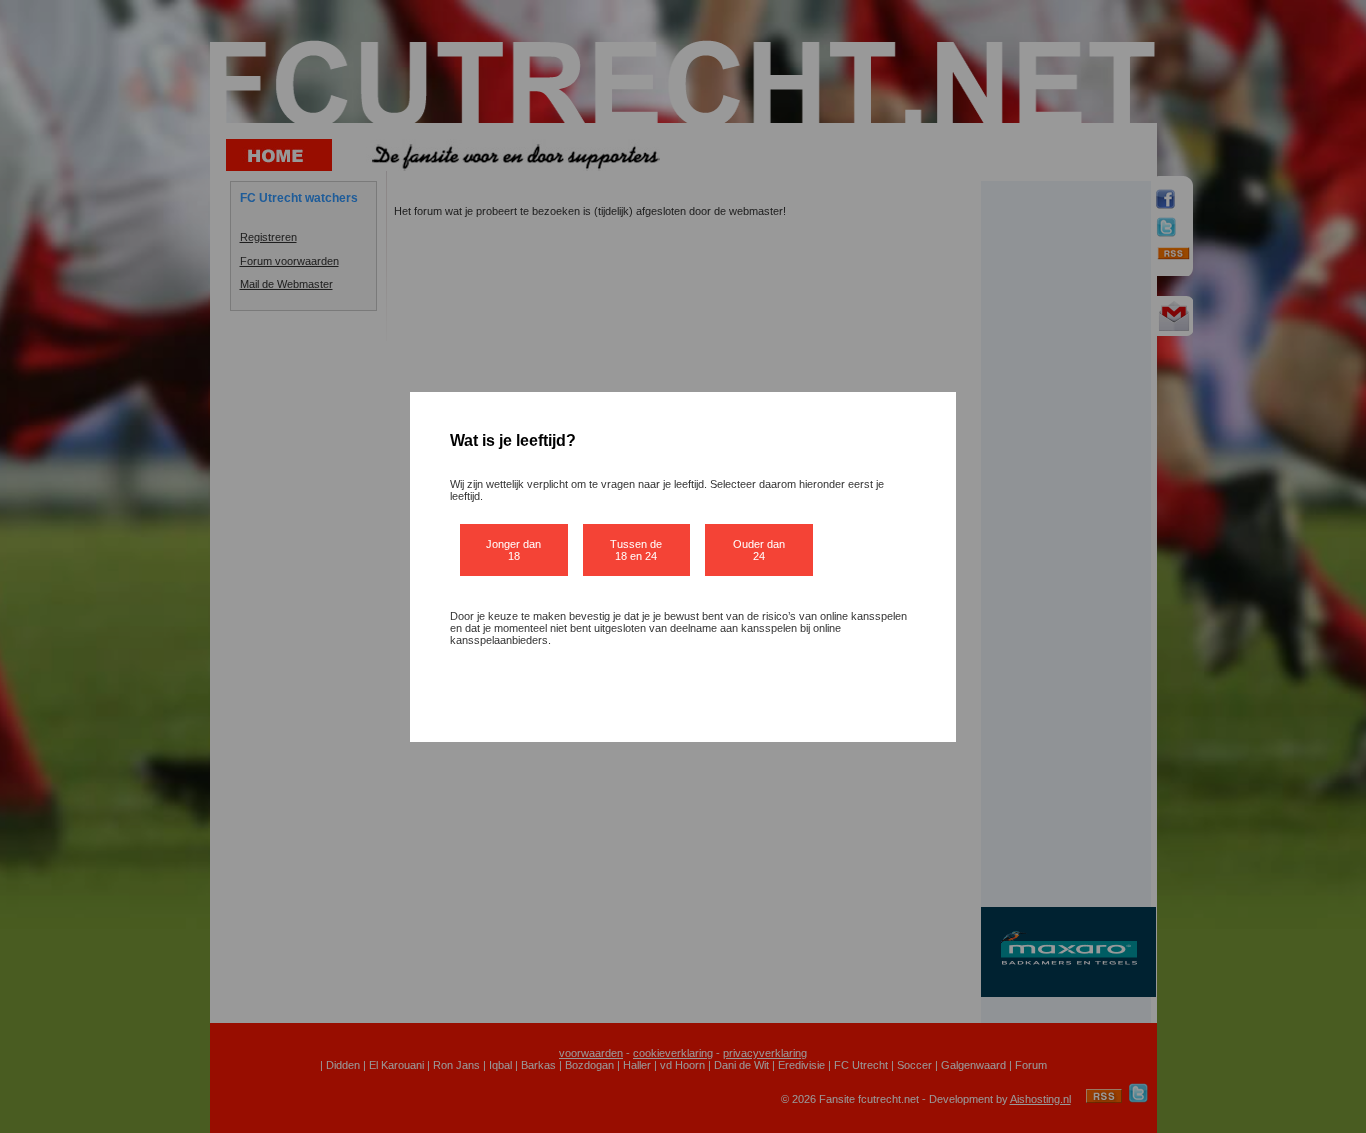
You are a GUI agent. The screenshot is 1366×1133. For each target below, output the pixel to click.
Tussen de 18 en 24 (636, 550)
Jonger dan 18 (513, 550)
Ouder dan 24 (759, 550)
